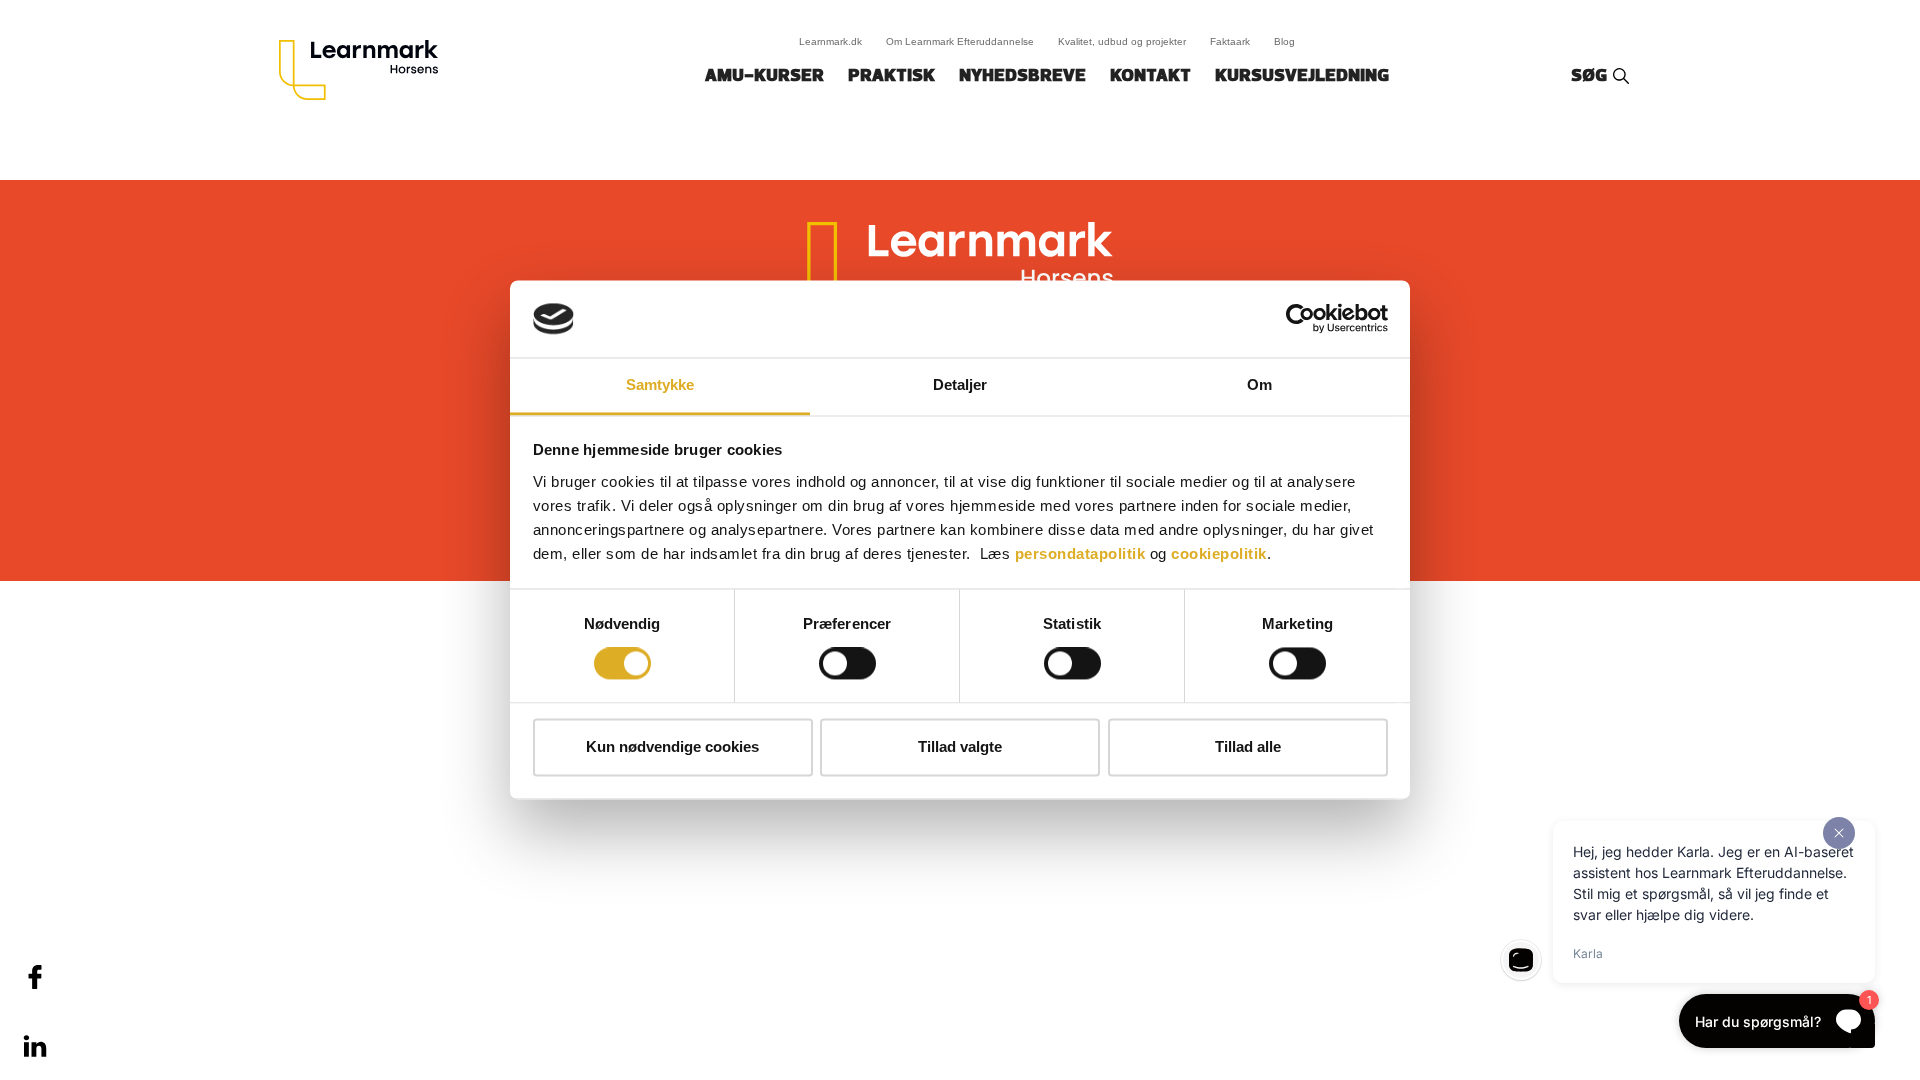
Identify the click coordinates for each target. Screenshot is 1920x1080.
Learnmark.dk (830, 41)
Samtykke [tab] (660, 384)
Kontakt (1150, 77)
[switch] (847, 664)
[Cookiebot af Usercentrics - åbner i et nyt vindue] (1300, 319)
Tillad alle (1248, 746)
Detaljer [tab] (960, 384)
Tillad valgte (960, 746)
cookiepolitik (1219, 553)
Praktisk (891, 77)
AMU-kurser (764, 77)
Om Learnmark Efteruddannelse (960, 41)
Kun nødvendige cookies (672, 746)
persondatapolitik (1080, 553)
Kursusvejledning (1302, 77)
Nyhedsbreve (1022, 77)
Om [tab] (1259, 384)
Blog (1284, 41)
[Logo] (366, 70)
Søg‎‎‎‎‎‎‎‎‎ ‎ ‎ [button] (1592, 77)
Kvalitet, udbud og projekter (1122, 41)
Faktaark (1230, 41)
